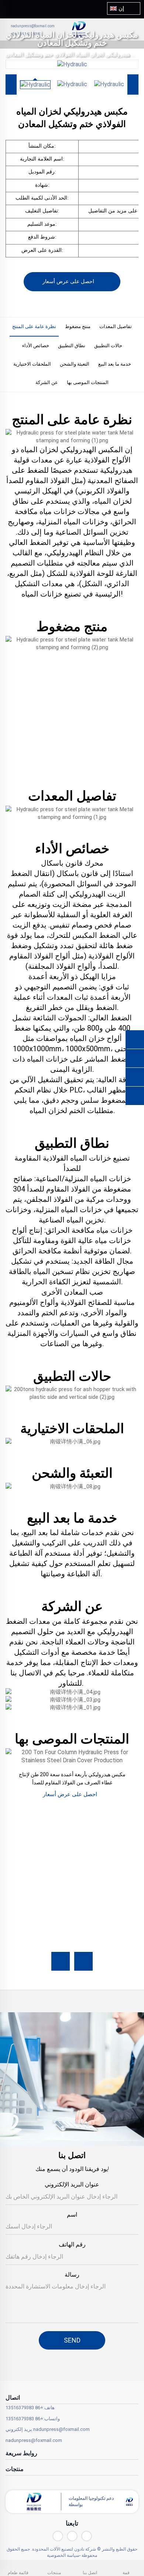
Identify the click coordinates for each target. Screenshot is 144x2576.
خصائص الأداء (36, 346)
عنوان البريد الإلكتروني (72, 2184)
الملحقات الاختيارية (32, 364)
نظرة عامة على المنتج (34, 326)
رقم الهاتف (72, 2244)
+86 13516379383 (24, 2408)
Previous (11, 85)
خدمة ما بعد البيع (115, 364)
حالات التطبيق (108, 346)
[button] (61, 1961)
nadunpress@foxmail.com (33, 26)
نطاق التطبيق (72, 346)
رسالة (72, 2275)
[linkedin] (72, 2536)
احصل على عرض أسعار (68, 281)
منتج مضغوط (78, 326)
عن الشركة (47, 382)
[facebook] (87, 2536)
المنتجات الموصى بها (88, 382)
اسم (72, 2215)
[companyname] (105, 29)
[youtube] (58, 2536)
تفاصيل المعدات (116, 326)
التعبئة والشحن (75, 364)
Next (133, 85)
